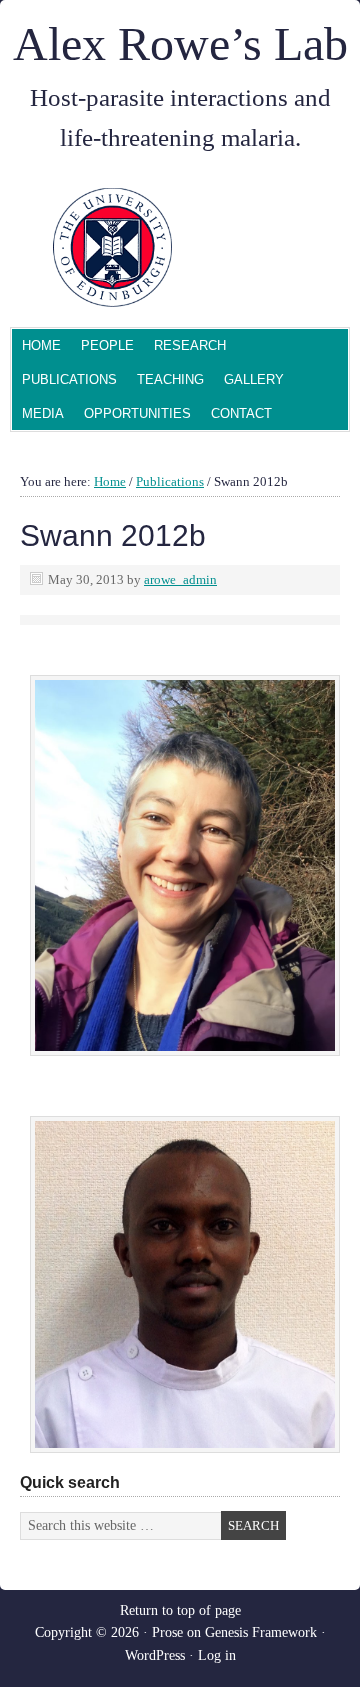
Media (43, 413)
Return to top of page (180, 1610)
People (102, 347)
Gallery (254, 379)
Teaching (170, 379)
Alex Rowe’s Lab (180, 43)
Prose (167, 1632)
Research (190, 345)
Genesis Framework (261, 1632)
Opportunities (137, 413)
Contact (241, 413)
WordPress (155, 1655)
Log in (217, 1655)
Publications (69, 379)
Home (41, 345)
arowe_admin (180, 579)
